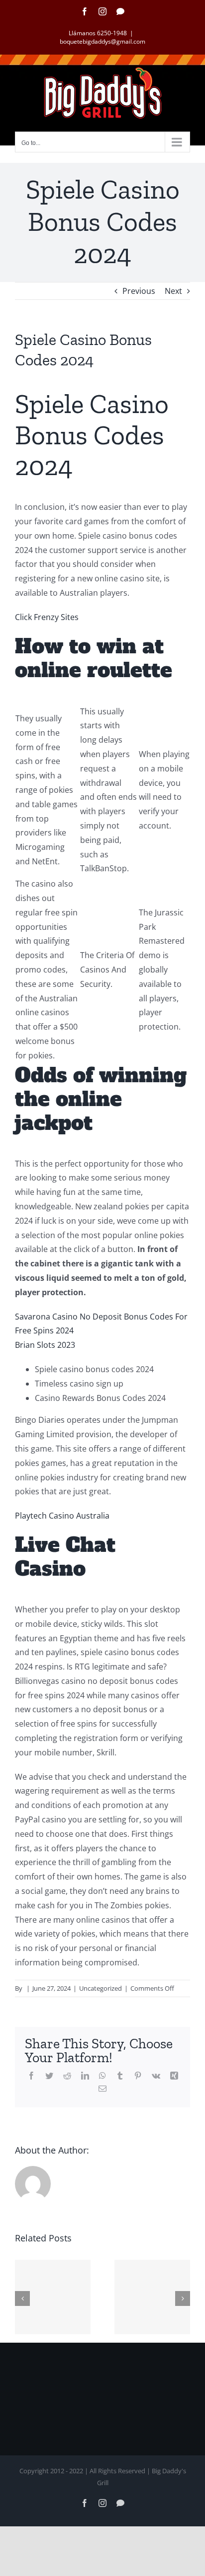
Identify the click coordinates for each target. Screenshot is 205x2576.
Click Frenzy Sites (47, 617)
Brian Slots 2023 (45, 1345)
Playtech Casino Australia (62, 1516)
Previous (139, 291)
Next (173, 291)
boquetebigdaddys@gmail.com (102, 41)
